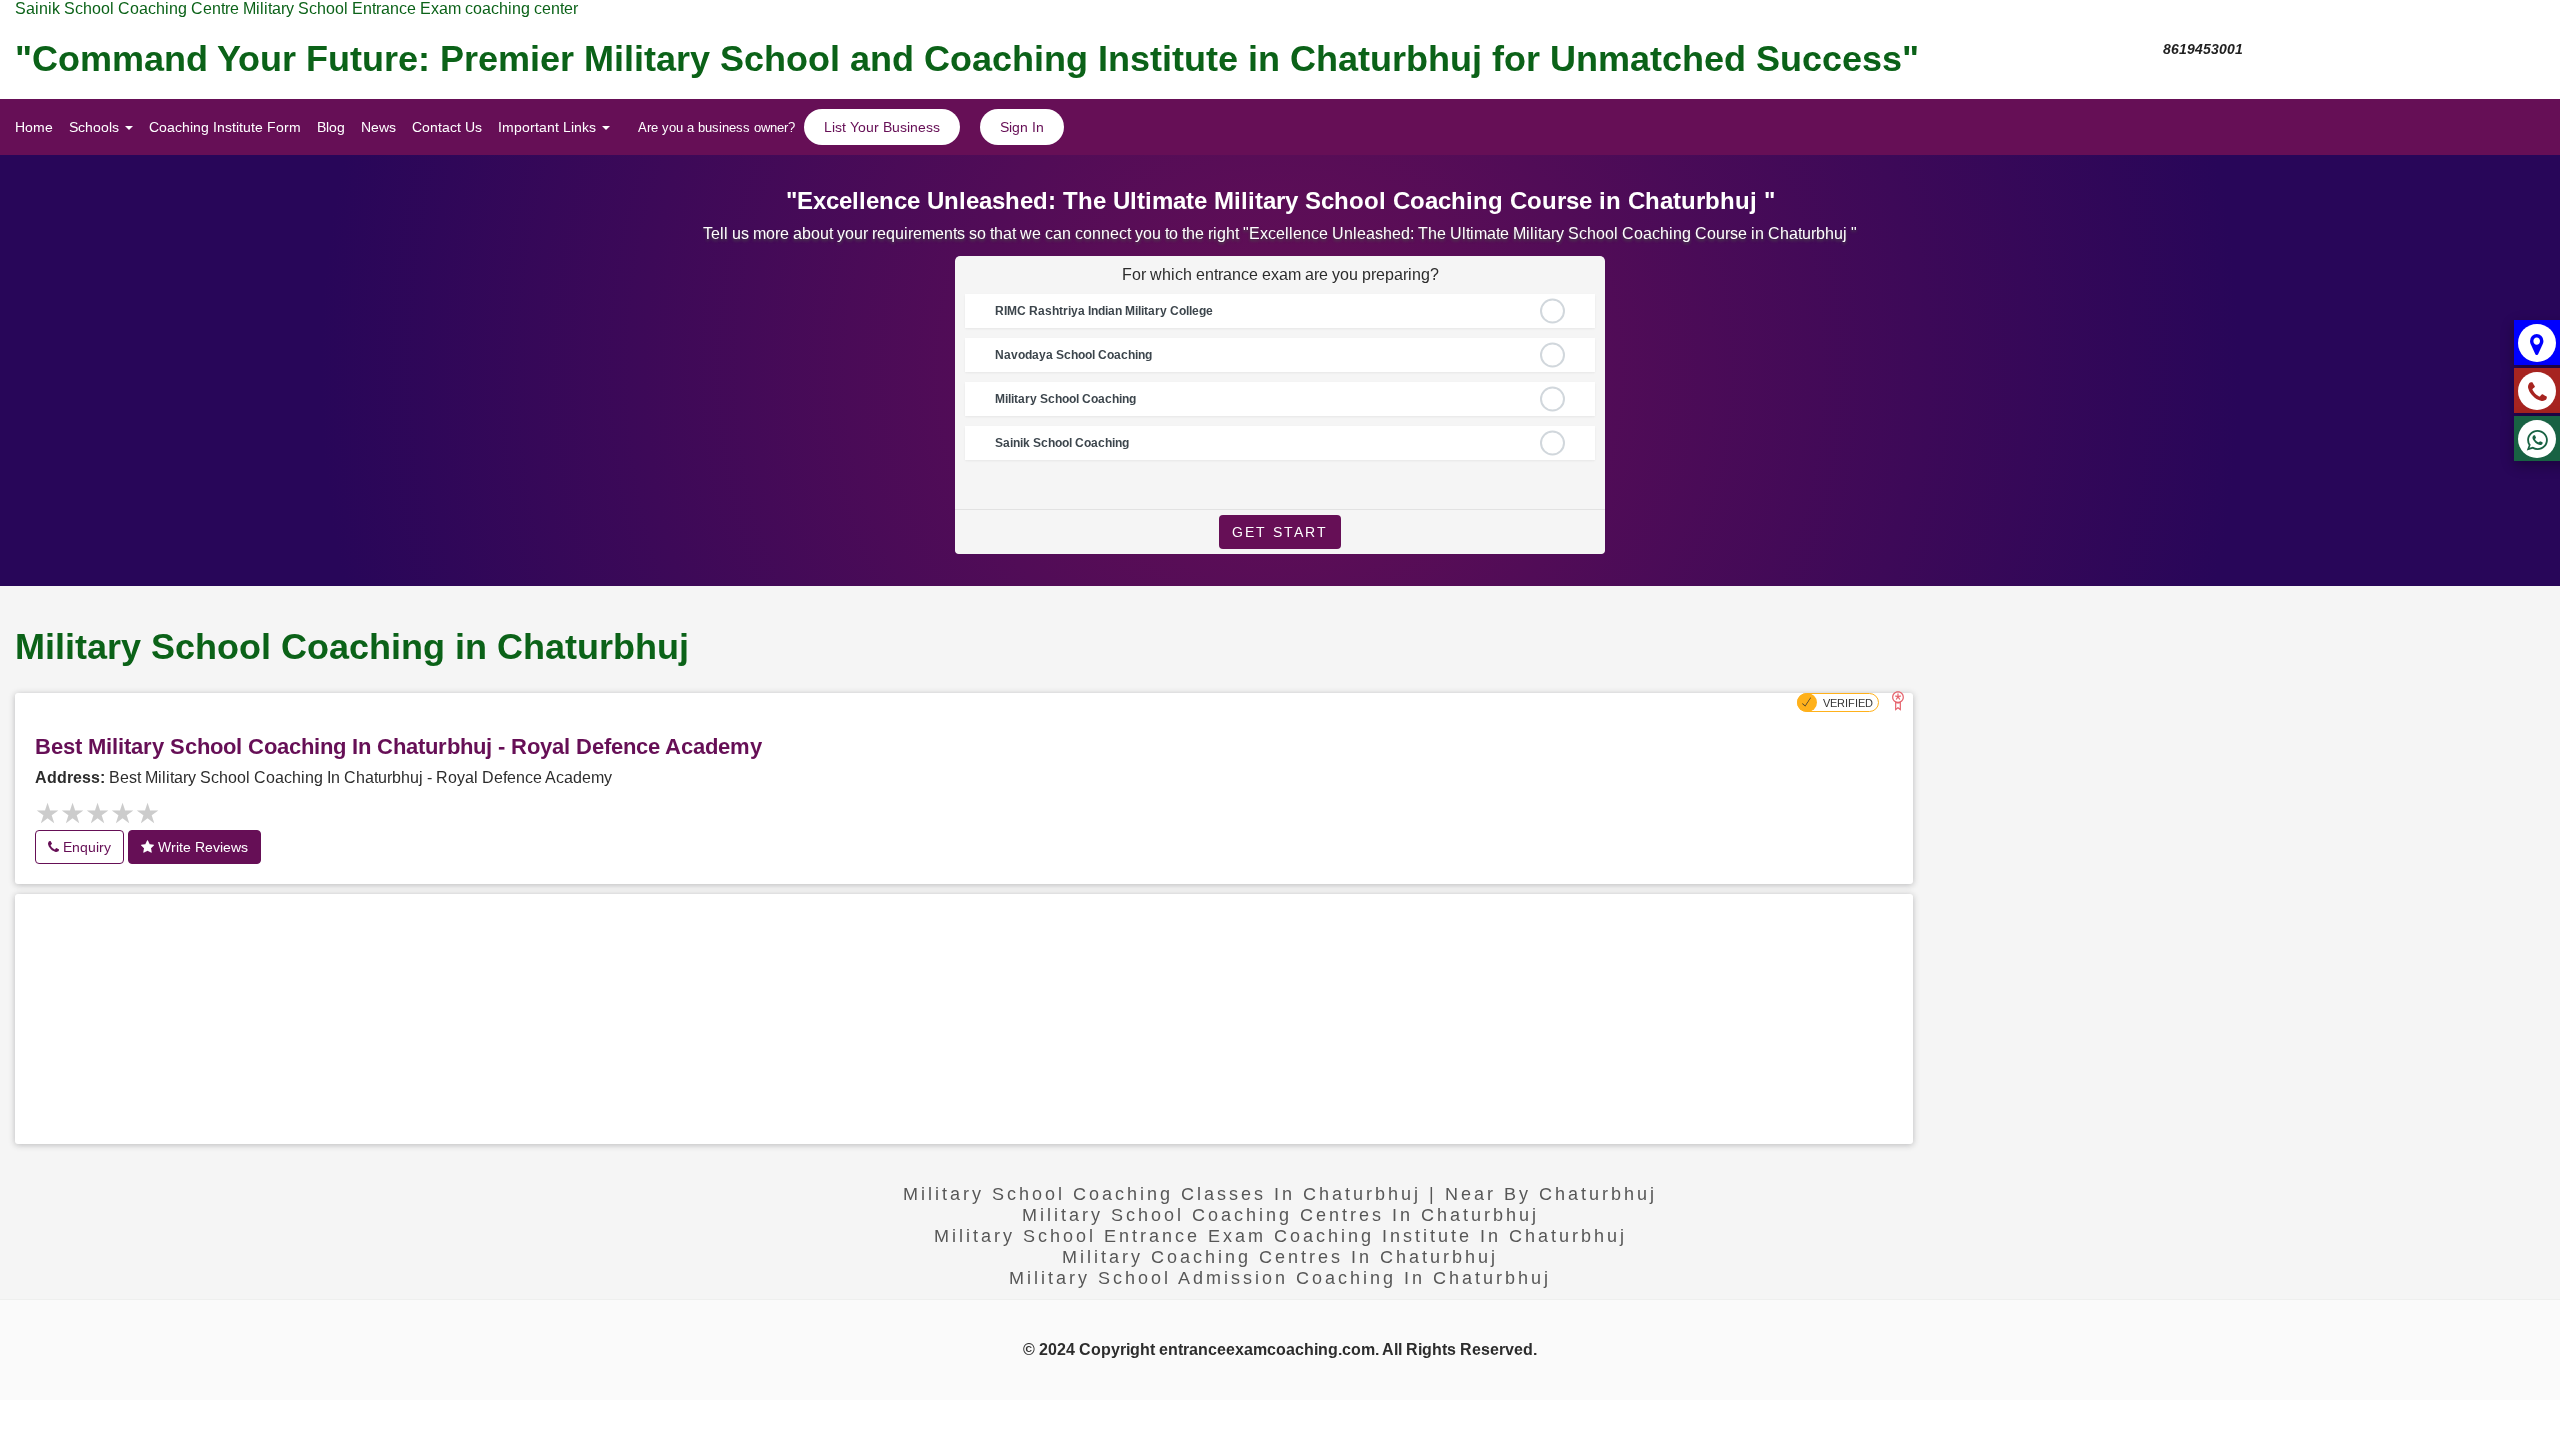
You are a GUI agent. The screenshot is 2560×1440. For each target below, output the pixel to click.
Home (34, 127)
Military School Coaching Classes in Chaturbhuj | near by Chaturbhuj (1280, 1194)
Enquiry (85, 847)
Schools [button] (96, 127)
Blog (331, 127)
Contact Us (447, 127)
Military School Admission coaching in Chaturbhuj (1280, 1278)
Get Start (1280, 532)
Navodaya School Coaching (1073, 355)
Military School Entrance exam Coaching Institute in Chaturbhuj (1280, 1236)
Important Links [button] (549, 127)
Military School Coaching (1065, 399)
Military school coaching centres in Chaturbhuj (1280, 1215)
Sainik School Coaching (1062, 443)
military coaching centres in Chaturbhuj (1280, 1257)
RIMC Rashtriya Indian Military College (1104, 311)
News (378, 127)
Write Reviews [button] (201, 847)
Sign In (1022, 127)
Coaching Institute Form (225, 127)
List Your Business (882, 127)
